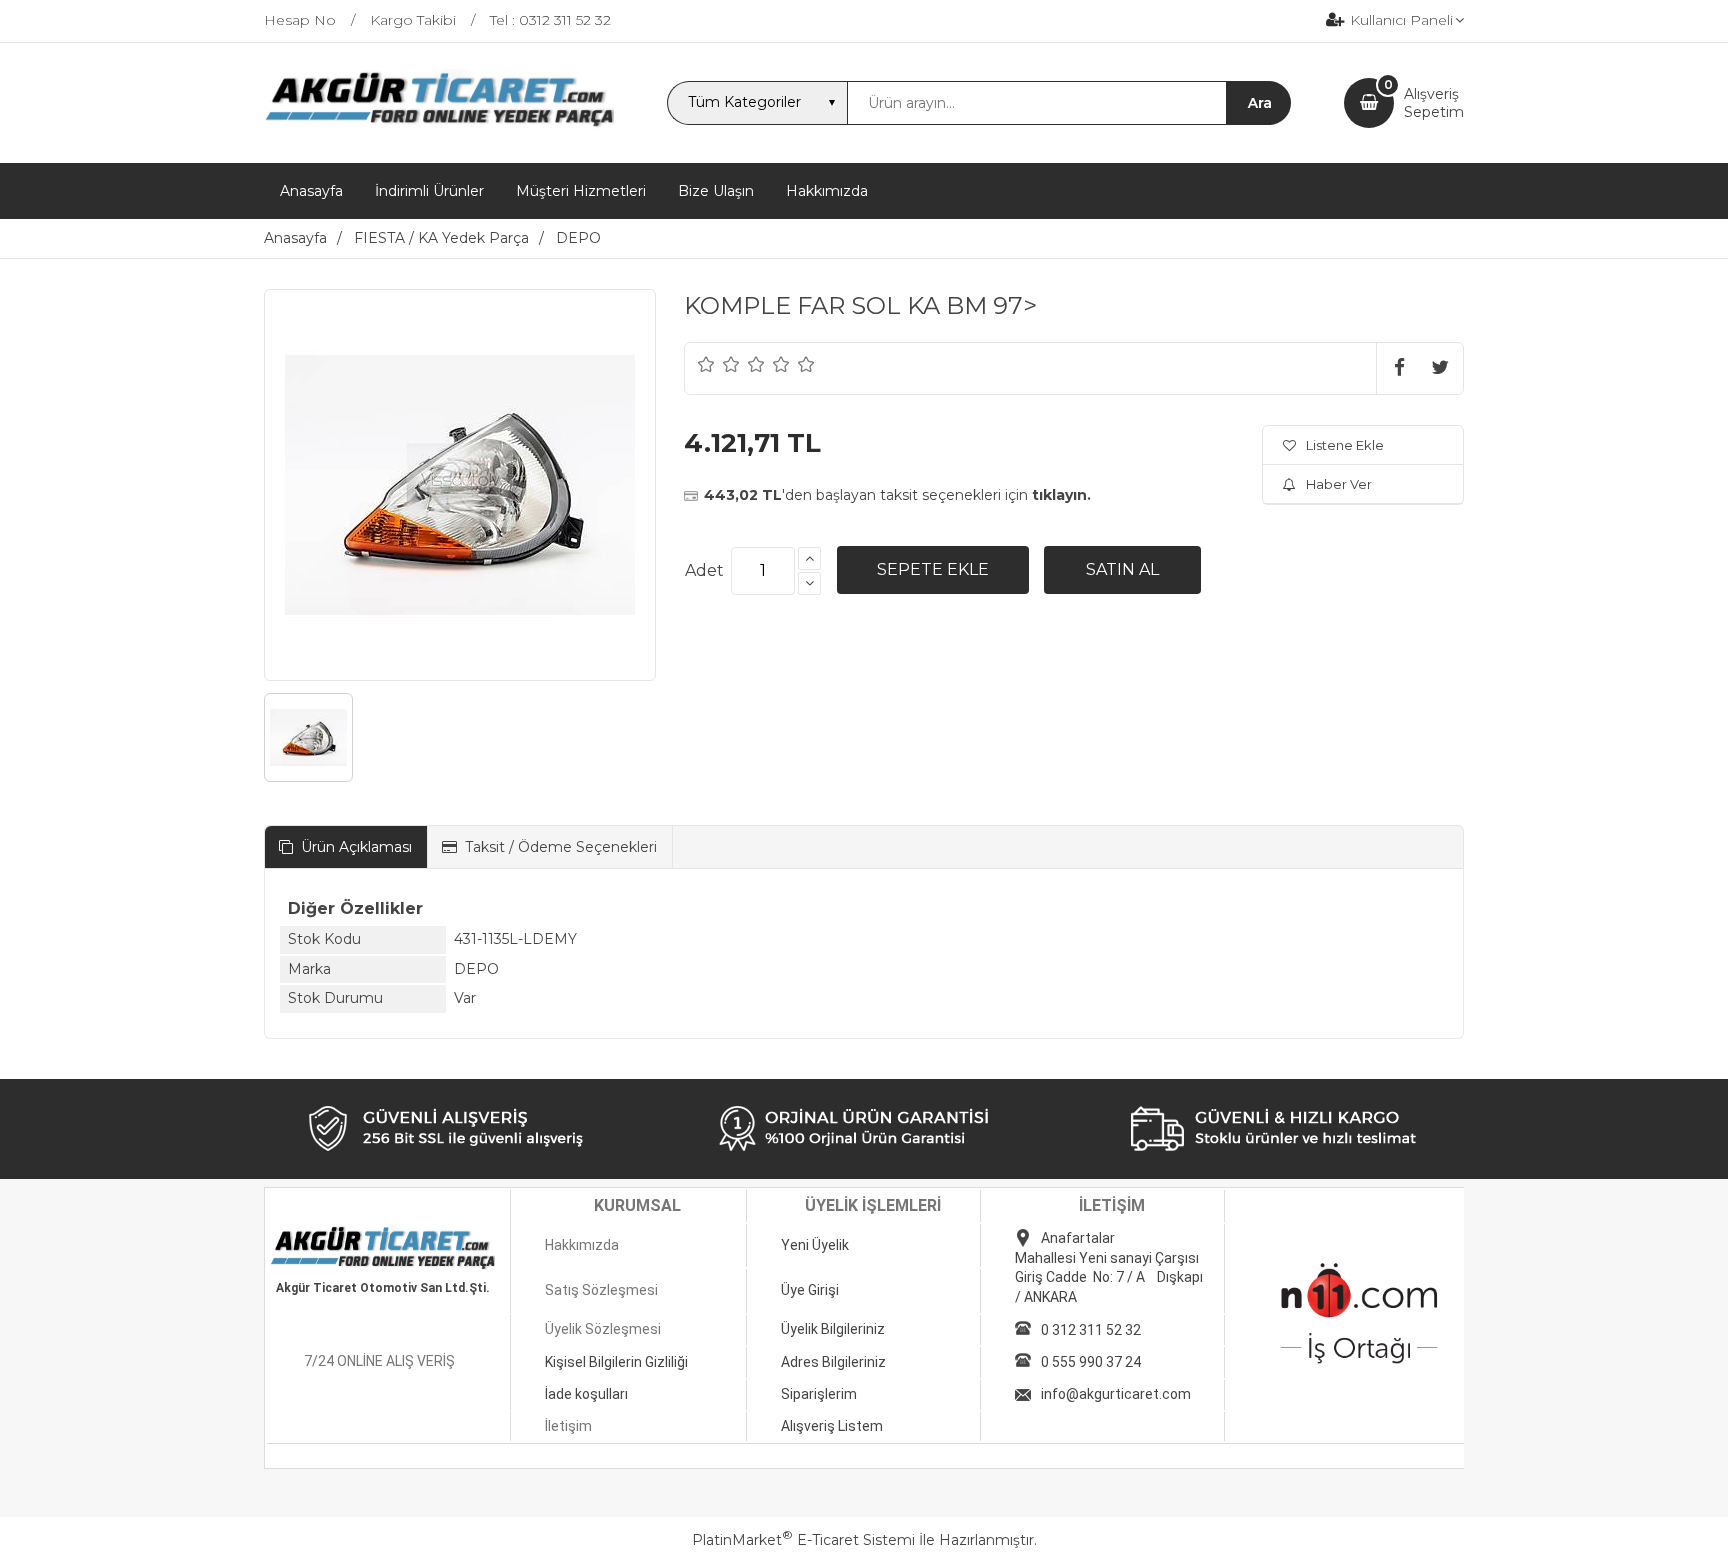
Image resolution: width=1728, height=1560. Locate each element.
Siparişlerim (819, 1394)
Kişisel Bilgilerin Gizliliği (616, 1362)
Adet (704, 570)
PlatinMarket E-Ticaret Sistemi (803, 1540)
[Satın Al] (1122, 570)
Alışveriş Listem (832, 1426)
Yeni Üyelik (815, 1245)
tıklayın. (1061, 495)
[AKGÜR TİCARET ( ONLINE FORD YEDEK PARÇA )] (439, 125)
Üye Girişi (810, 1290)
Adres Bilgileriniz (833, 1362)
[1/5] (706, 364)
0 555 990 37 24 (1091, 1362)
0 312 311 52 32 (1091, 1330)
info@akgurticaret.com (1116, 1394)
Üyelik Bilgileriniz (833, 1329)
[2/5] (719, 364)
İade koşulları (586, 1394)
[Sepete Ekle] (933, 570)
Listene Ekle (1345, 445)
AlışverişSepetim (1434, 103)
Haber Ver (1339, 484)
